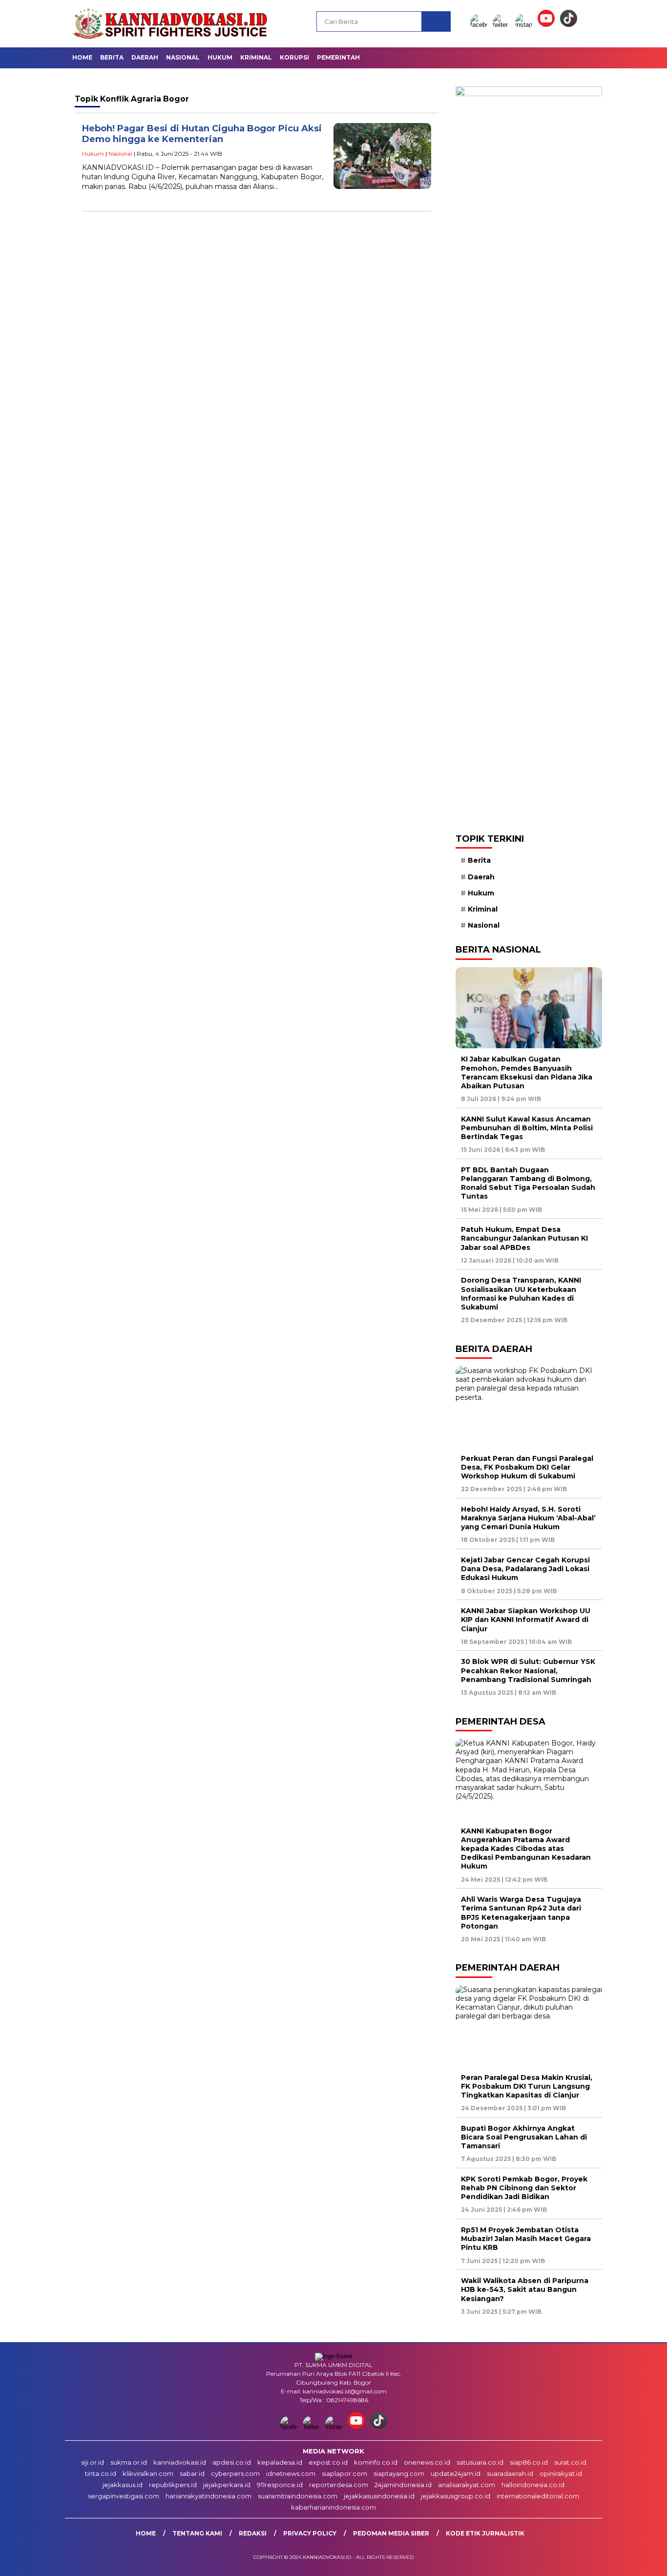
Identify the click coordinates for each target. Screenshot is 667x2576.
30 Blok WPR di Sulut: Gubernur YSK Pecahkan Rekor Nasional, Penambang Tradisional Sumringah (528, 1670)
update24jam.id (456, 2473)
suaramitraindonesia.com (298, 2496)
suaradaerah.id (510, 2473)
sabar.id (192, 2473)
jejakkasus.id (123, 2485)
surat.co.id (570, 2462)
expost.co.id (328, 2462)
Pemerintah (338, 57)
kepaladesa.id (280, 2462)
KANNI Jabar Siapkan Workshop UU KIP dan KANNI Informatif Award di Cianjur (526, 1620)
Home (82, 57)
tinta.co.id (101, 2473)
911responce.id (280, 2485)
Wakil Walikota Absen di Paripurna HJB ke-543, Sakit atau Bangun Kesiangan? (525, 2289)
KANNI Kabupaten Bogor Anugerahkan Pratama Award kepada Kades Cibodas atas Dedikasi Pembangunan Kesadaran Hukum (526, 1849)
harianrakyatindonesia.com (208, 2496)
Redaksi (253, 2533)
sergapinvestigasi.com (124, 2496)
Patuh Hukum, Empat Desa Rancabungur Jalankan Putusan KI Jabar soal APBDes (524, 1238)
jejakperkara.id (227, 2485)
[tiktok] (569, 25)
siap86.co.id (529, 2462)
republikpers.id (173, 2485)
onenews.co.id (427, 2462)
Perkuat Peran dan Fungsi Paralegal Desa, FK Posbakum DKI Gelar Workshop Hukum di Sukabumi (527, 1467)
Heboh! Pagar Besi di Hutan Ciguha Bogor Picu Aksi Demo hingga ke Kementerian (202, 134)
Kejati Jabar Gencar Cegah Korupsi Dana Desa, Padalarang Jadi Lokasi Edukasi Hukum (525, 1569)
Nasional (183, 57)
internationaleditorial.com (538, 2496)
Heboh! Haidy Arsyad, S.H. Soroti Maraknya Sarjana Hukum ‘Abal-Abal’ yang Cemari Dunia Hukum (528, 1518)
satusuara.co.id (480, 2462)
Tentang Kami (197, 2533)
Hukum (220, 57)
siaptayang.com (399, 2473)
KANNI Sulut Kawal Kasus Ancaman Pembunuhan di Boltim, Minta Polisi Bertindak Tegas (527, 1128)
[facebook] (480, 25)
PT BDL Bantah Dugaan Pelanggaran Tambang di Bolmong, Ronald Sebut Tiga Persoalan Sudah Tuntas (528, 1183)
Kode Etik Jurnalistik (485, 2533)
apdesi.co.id (232, 2462)
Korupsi (294, 57)
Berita (112, 57)
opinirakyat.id (561, 2473)
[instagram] (525, 25)
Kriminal (256, 57)
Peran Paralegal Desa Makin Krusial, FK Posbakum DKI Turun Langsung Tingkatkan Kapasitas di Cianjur (527, 2086)
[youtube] (548, 25)
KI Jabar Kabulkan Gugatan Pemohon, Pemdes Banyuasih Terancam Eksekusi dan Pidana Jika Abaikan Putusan (527, 1072)
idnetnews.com (291, 2473)
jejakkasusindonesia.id (379, 2496)
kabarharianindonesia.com (333, 2507)
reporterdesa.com (339, 2485)
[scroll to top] (639, 2561)
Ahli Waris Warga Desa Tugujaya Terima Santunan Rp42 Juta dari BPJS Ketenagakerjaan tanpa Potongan (521, 1913)
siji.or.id (93, 2462)
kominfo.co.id (376, 2462)
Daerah (145, 57)
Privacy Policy (310, 2533)
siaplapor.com (344, 2473)
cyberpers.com (235, 2473)
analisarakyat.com (467, 2485)
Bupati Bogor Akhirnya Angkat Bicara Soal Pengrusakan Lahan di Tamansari (524, 2137)
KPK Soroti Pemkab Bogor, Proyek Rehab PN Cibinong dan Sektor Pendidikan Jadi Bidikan (524, 2188)
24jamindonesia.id (403, 2485)
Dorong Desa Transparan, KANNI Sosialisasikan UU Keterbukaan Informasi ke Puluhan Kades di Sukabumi (521, 1294)
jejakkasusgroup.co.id (456, 2496)
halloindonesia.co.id (533, 2485)
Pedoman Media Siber (391, 2533)
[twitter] (503, 25)
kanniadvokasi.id (180, 2462)
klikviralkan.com (148, 2473)
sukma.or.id (129, 2462)
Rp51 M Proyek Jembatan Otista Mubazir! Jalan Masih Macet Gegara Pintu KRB (526, 2239)
